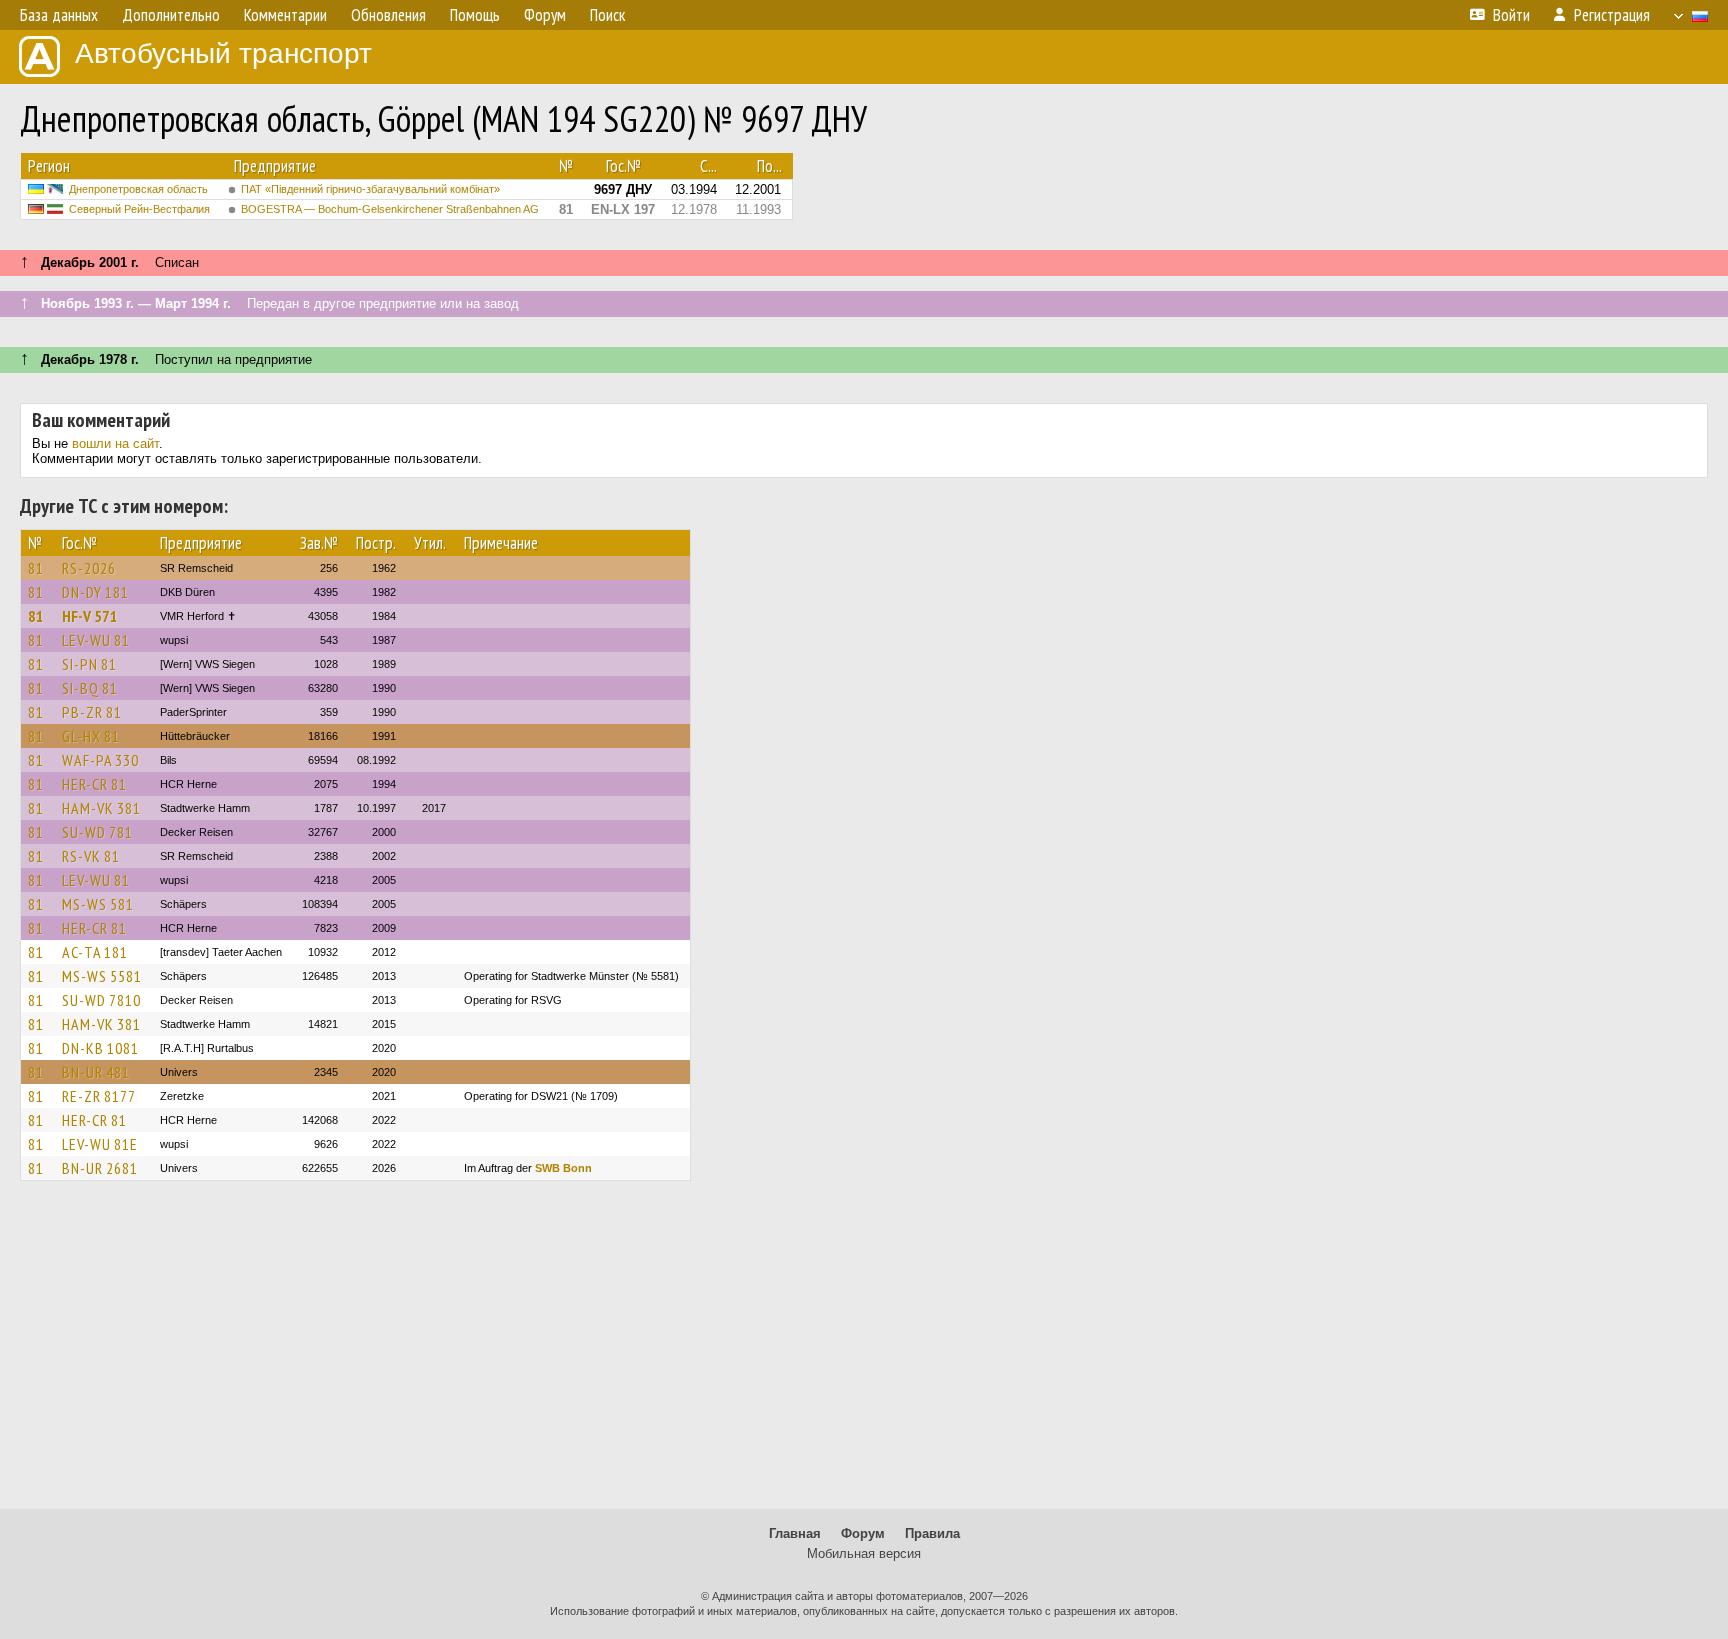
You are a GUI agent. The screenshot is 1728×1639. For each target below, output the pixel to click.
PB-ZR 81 (92, 712)
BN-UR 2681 (100, 1168)
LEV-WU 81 (96, 640)
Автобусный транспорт (223, 53)
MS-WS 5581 (102, 976)
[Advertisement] (864, 1354)
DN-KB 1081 (100, 1048)
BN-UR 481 (96, 1072)
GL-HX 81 (91, 736)
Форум (863, 1533)
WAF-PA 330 (100, 760)
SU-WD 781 (97, 832)
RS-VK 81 (91, 856)
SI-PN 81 (89, 664)
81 (36, 568)
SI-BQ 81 (90, 688)
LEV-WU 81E (100, 1144)
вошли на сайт (115, 443)
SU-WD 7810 (101, 1000)
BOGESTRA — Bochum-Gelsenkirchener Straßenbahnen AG (390, 209)
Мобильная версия (864, 1553)
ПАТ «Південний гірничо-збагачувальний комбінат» (370, 189)
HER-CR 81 (94, 784)
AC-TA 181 (95, 952)
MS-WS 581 (98, 904)
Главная (795, 1533)
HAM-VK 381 (101, 808)
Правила (932, 1533)
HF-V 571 (90, 616)
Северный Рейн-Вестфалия (139, 209)
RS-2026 (89, 568)
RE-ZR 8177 (99, 1096)
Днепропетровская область (138, 189)
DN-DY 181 (95, 592)
